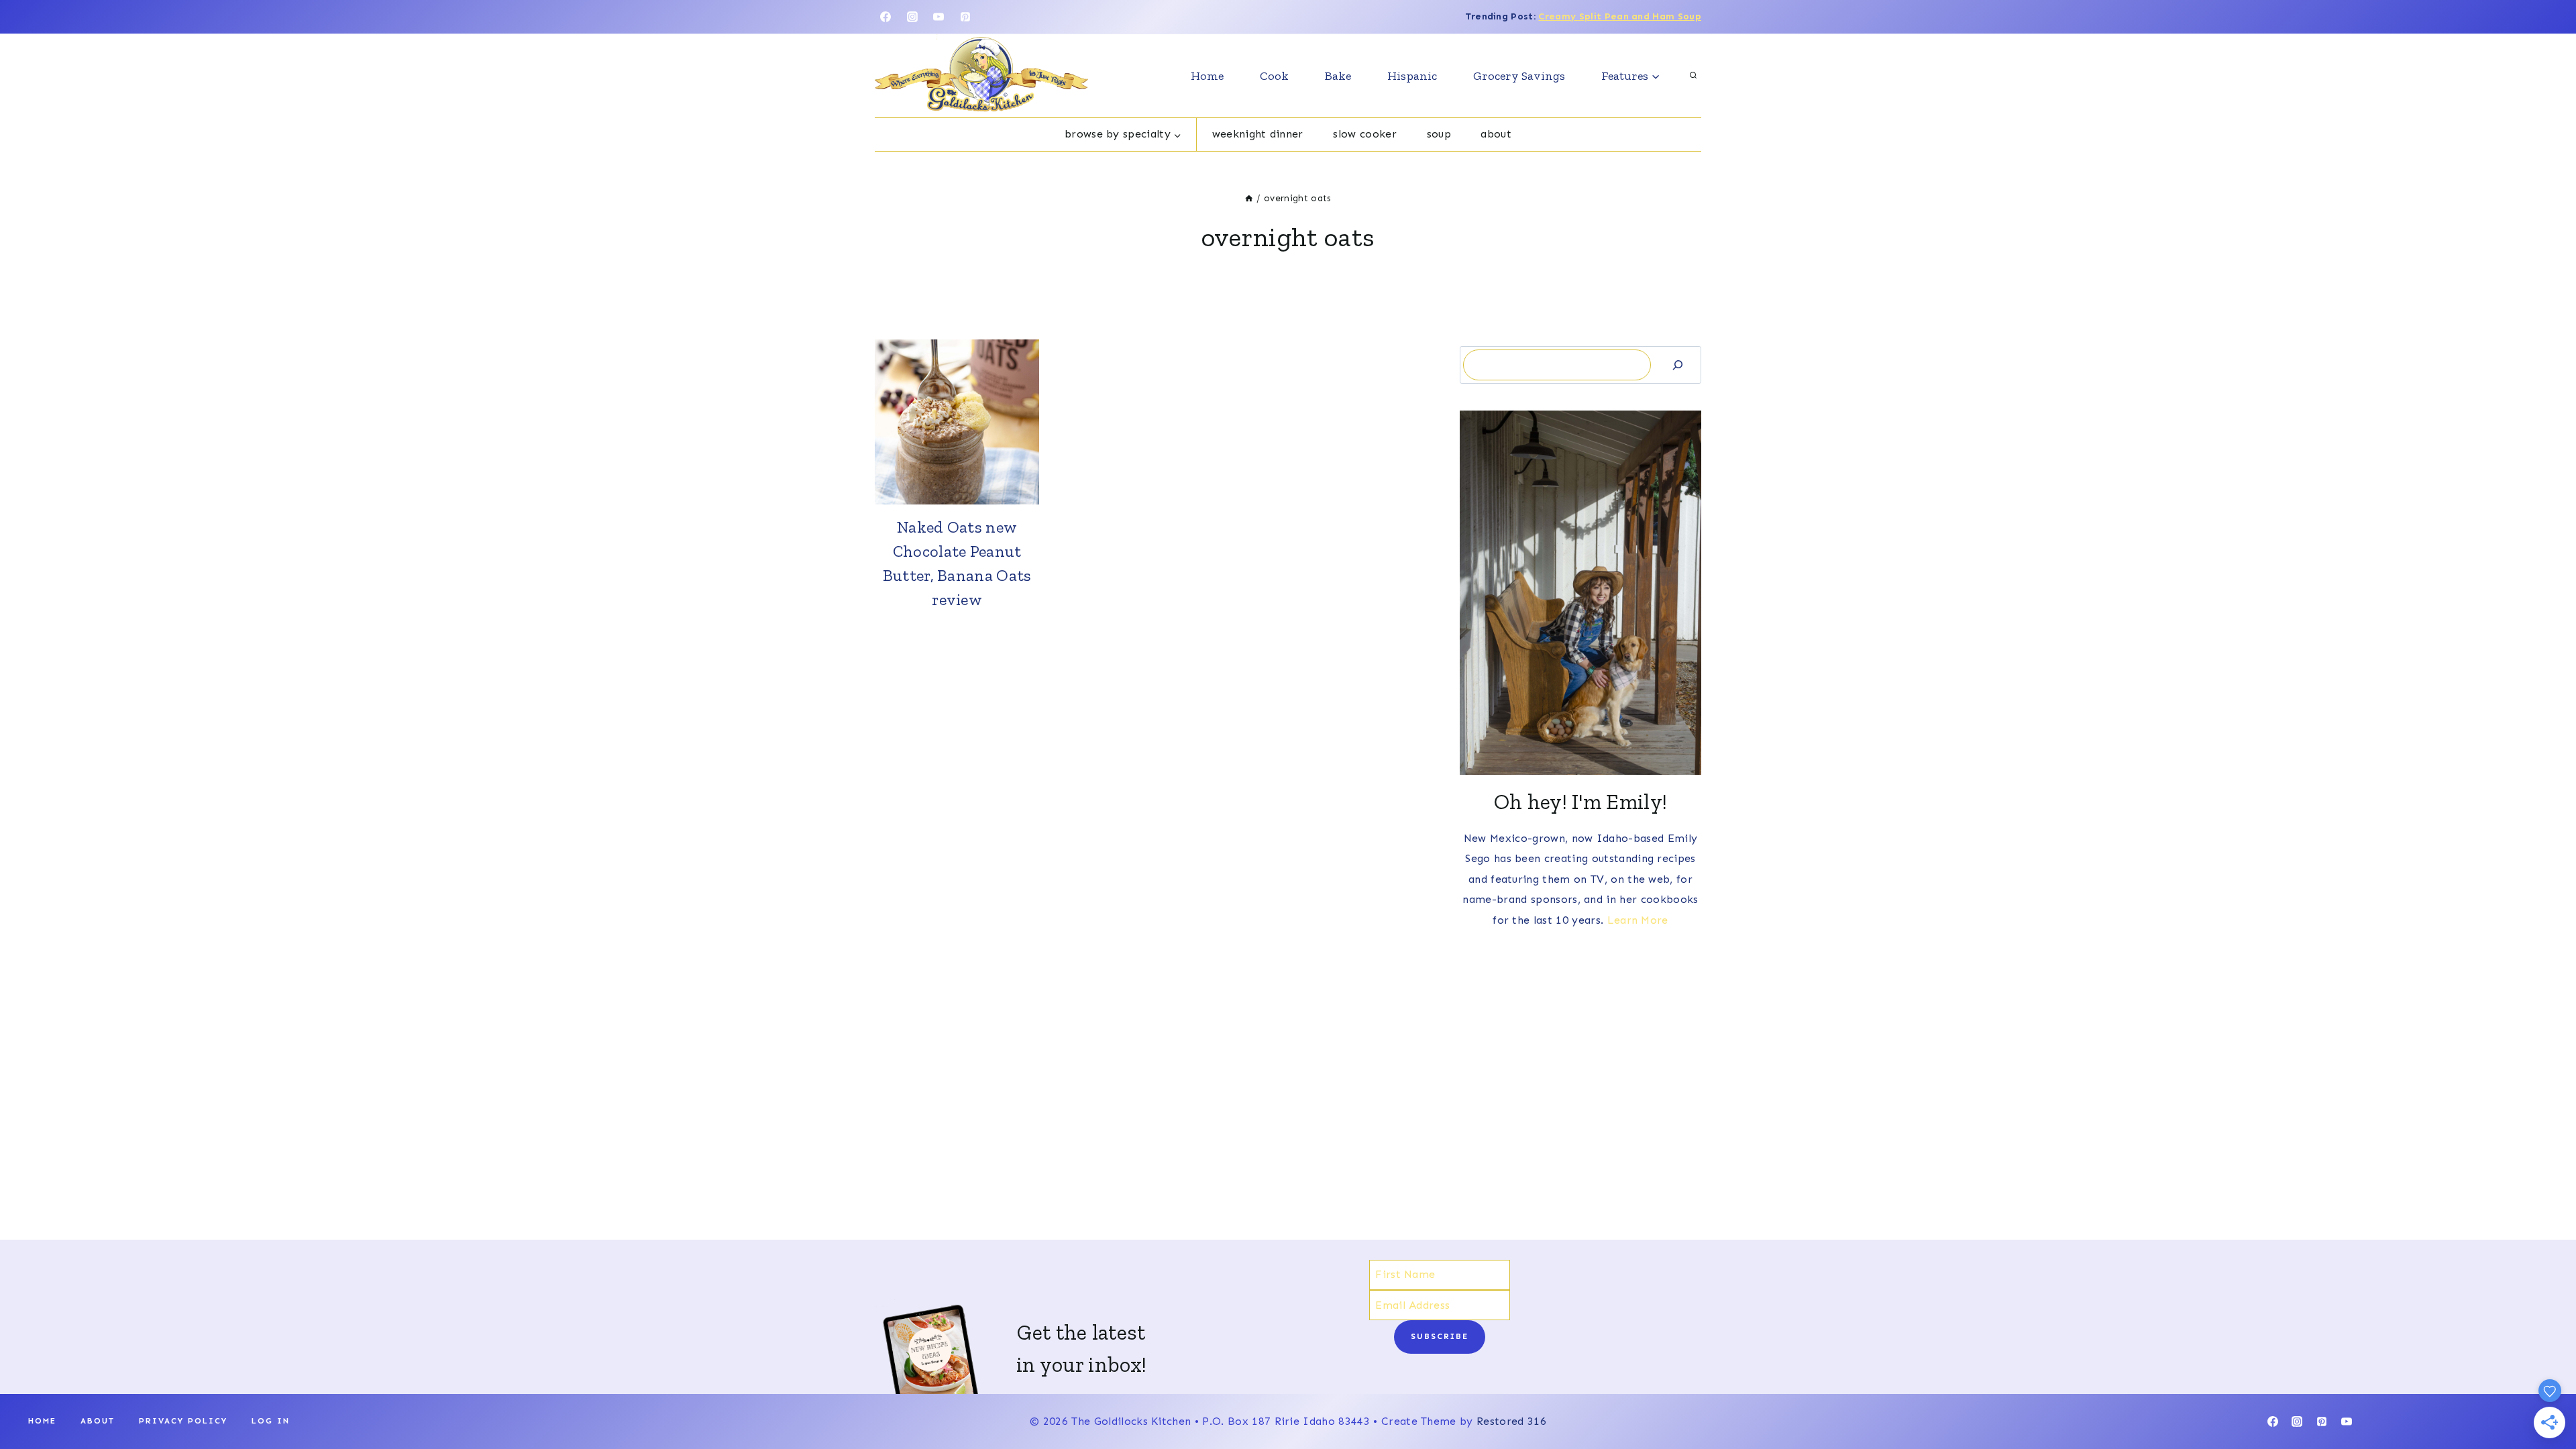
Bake (1338, 76)
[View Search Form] (1693, 76)
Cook (1274, 76)
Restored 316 (1511, 1421)
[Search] (1678, 365)
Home (1207, 76)
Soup (1439, 134)
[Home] (1249, 198)
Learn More (1638, 920)
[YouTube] (938, 17)
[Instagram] (912, 17)
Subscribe (1440, 1336)
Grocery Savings (1519, 76)
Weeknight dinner (1258, 134)
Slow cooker (1365, 134)
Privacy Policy (183, 1421)
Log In (271, 1421)
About (1496, 134)
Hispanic (1412, 76)
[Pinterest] (965, 17)
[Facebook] (885, 17)
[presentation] (957, 422)
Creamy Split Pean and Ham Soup (1620, 16)
